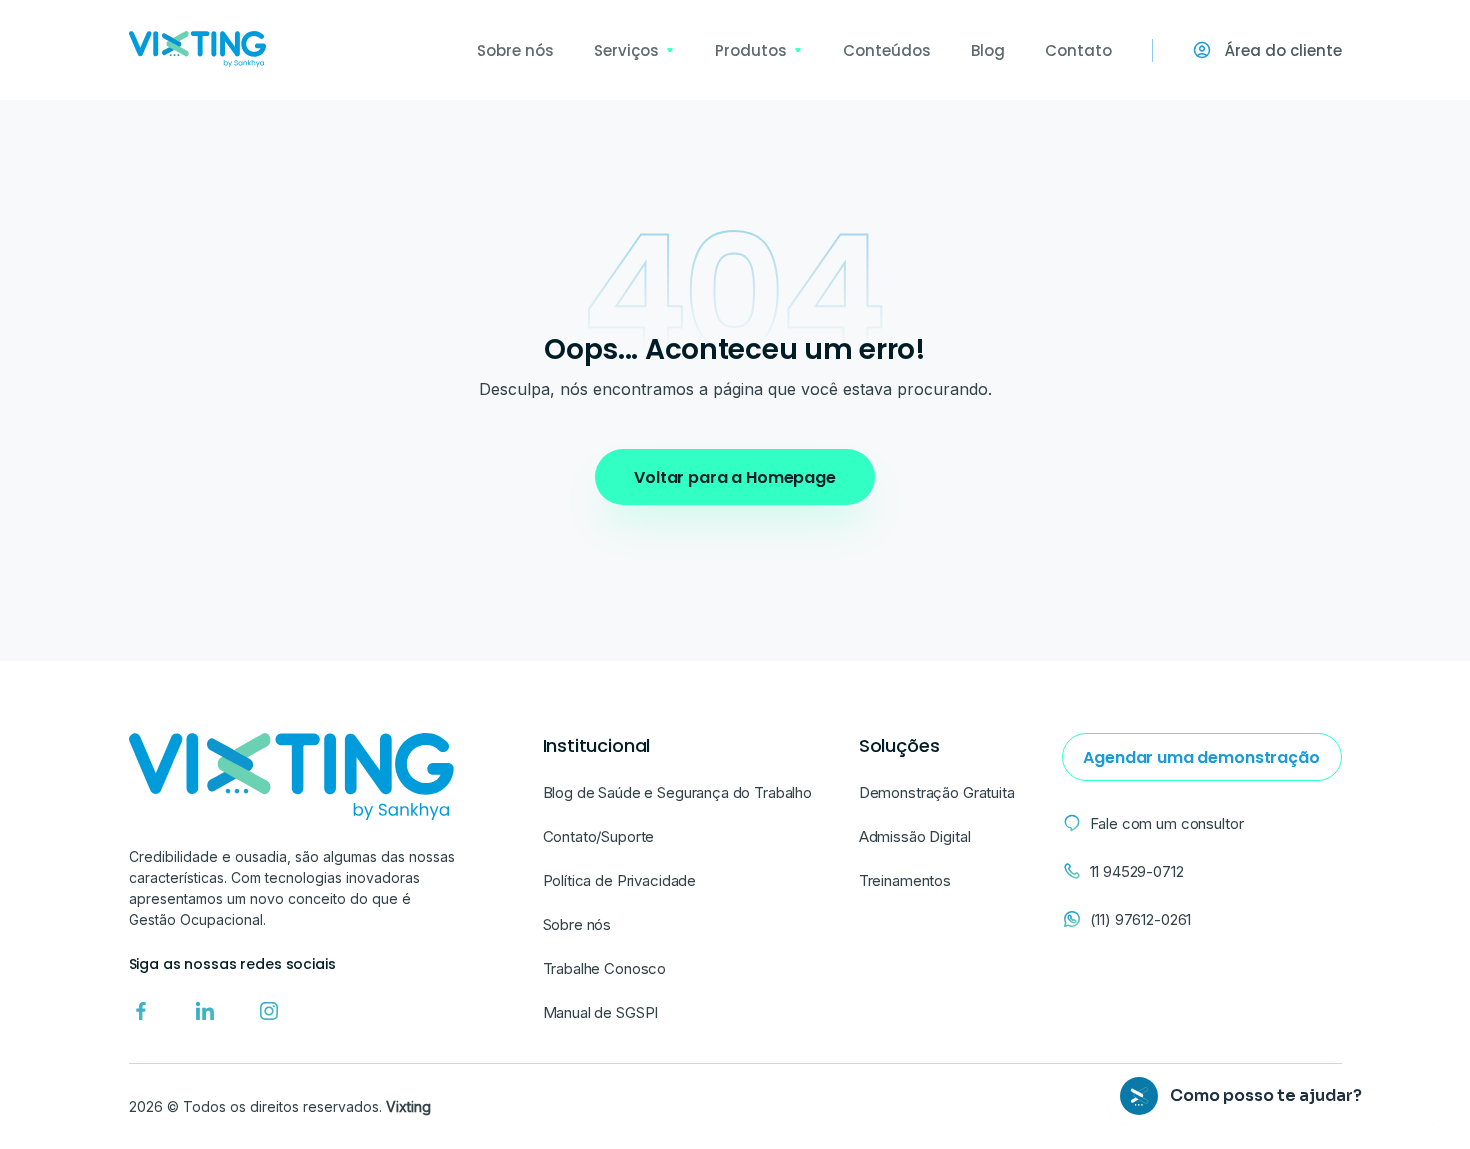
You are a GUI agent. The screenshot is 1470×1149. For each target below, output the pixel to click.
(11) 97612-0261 (1141, 919)
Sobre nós (515, 50)
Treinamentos (905, 880)
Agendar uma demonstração (1201, 757)
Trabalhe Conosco (605, 968)
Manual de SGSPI (601, 1012)
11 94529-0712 (1137, 871)
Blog (988, 50)
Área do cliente (1283, 50)
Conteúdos (887, 50)
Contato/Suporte (599, 836)
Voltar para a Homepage (734, 477)
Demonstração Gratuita (937, 792)
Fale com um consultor (1167, 823)
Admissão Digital (915, 836)
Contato (1078, 50)
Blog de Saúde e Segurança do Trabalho (677, 792)
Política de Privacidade (620, 880)
